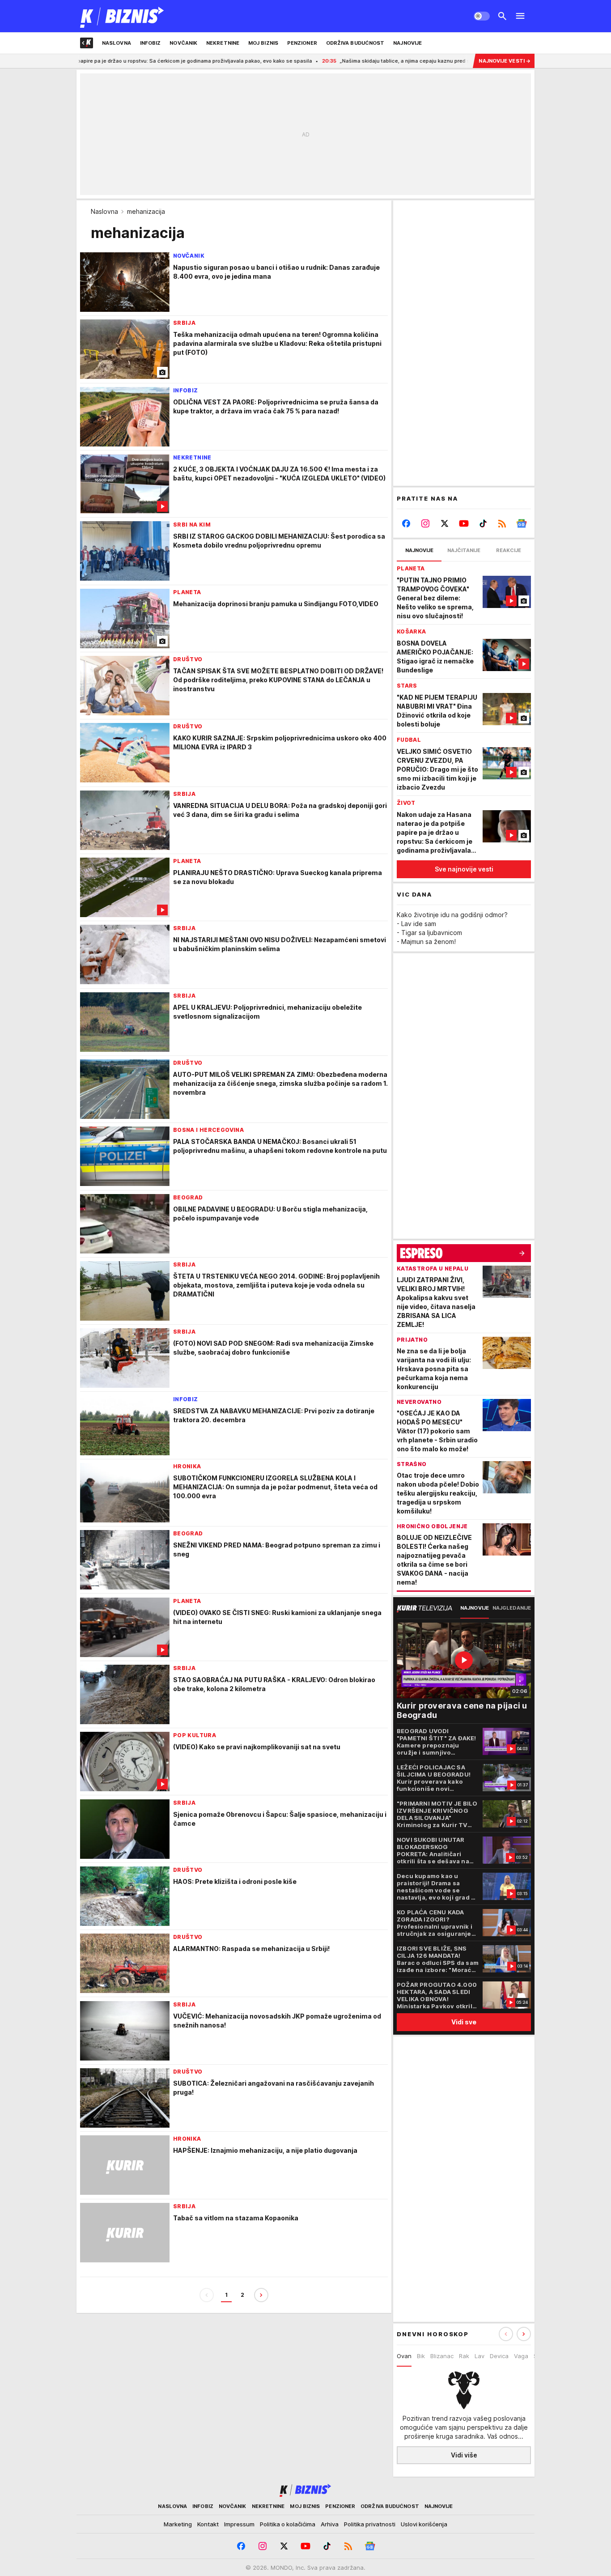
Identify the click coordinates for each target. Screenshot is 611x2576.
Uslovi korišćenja (424, 2524)
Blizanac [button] (442, 2356)
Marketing (178, 2524)
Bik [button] (421, 2356)
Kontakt (208, 2524)
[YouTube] (464, 523)
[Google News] (521, 523)
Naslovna (104, 211)
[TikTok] (483, 523)
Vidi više (464, 2455)
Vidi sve (464, 2022)
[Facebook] (406, 523)
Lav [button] (479, 2356)
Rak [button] (464, 2356)
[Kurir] (122, 16)
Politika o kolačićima (288, 2524)
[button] (524, 2334)
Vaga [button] (521, 2356)
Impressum (239, 2524)
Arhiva (330, 2524)
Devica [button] (499, 2356)
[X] (445, 523)
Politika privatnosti (370, 2524)
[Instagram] (426, 523)
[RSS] (502, 523)
